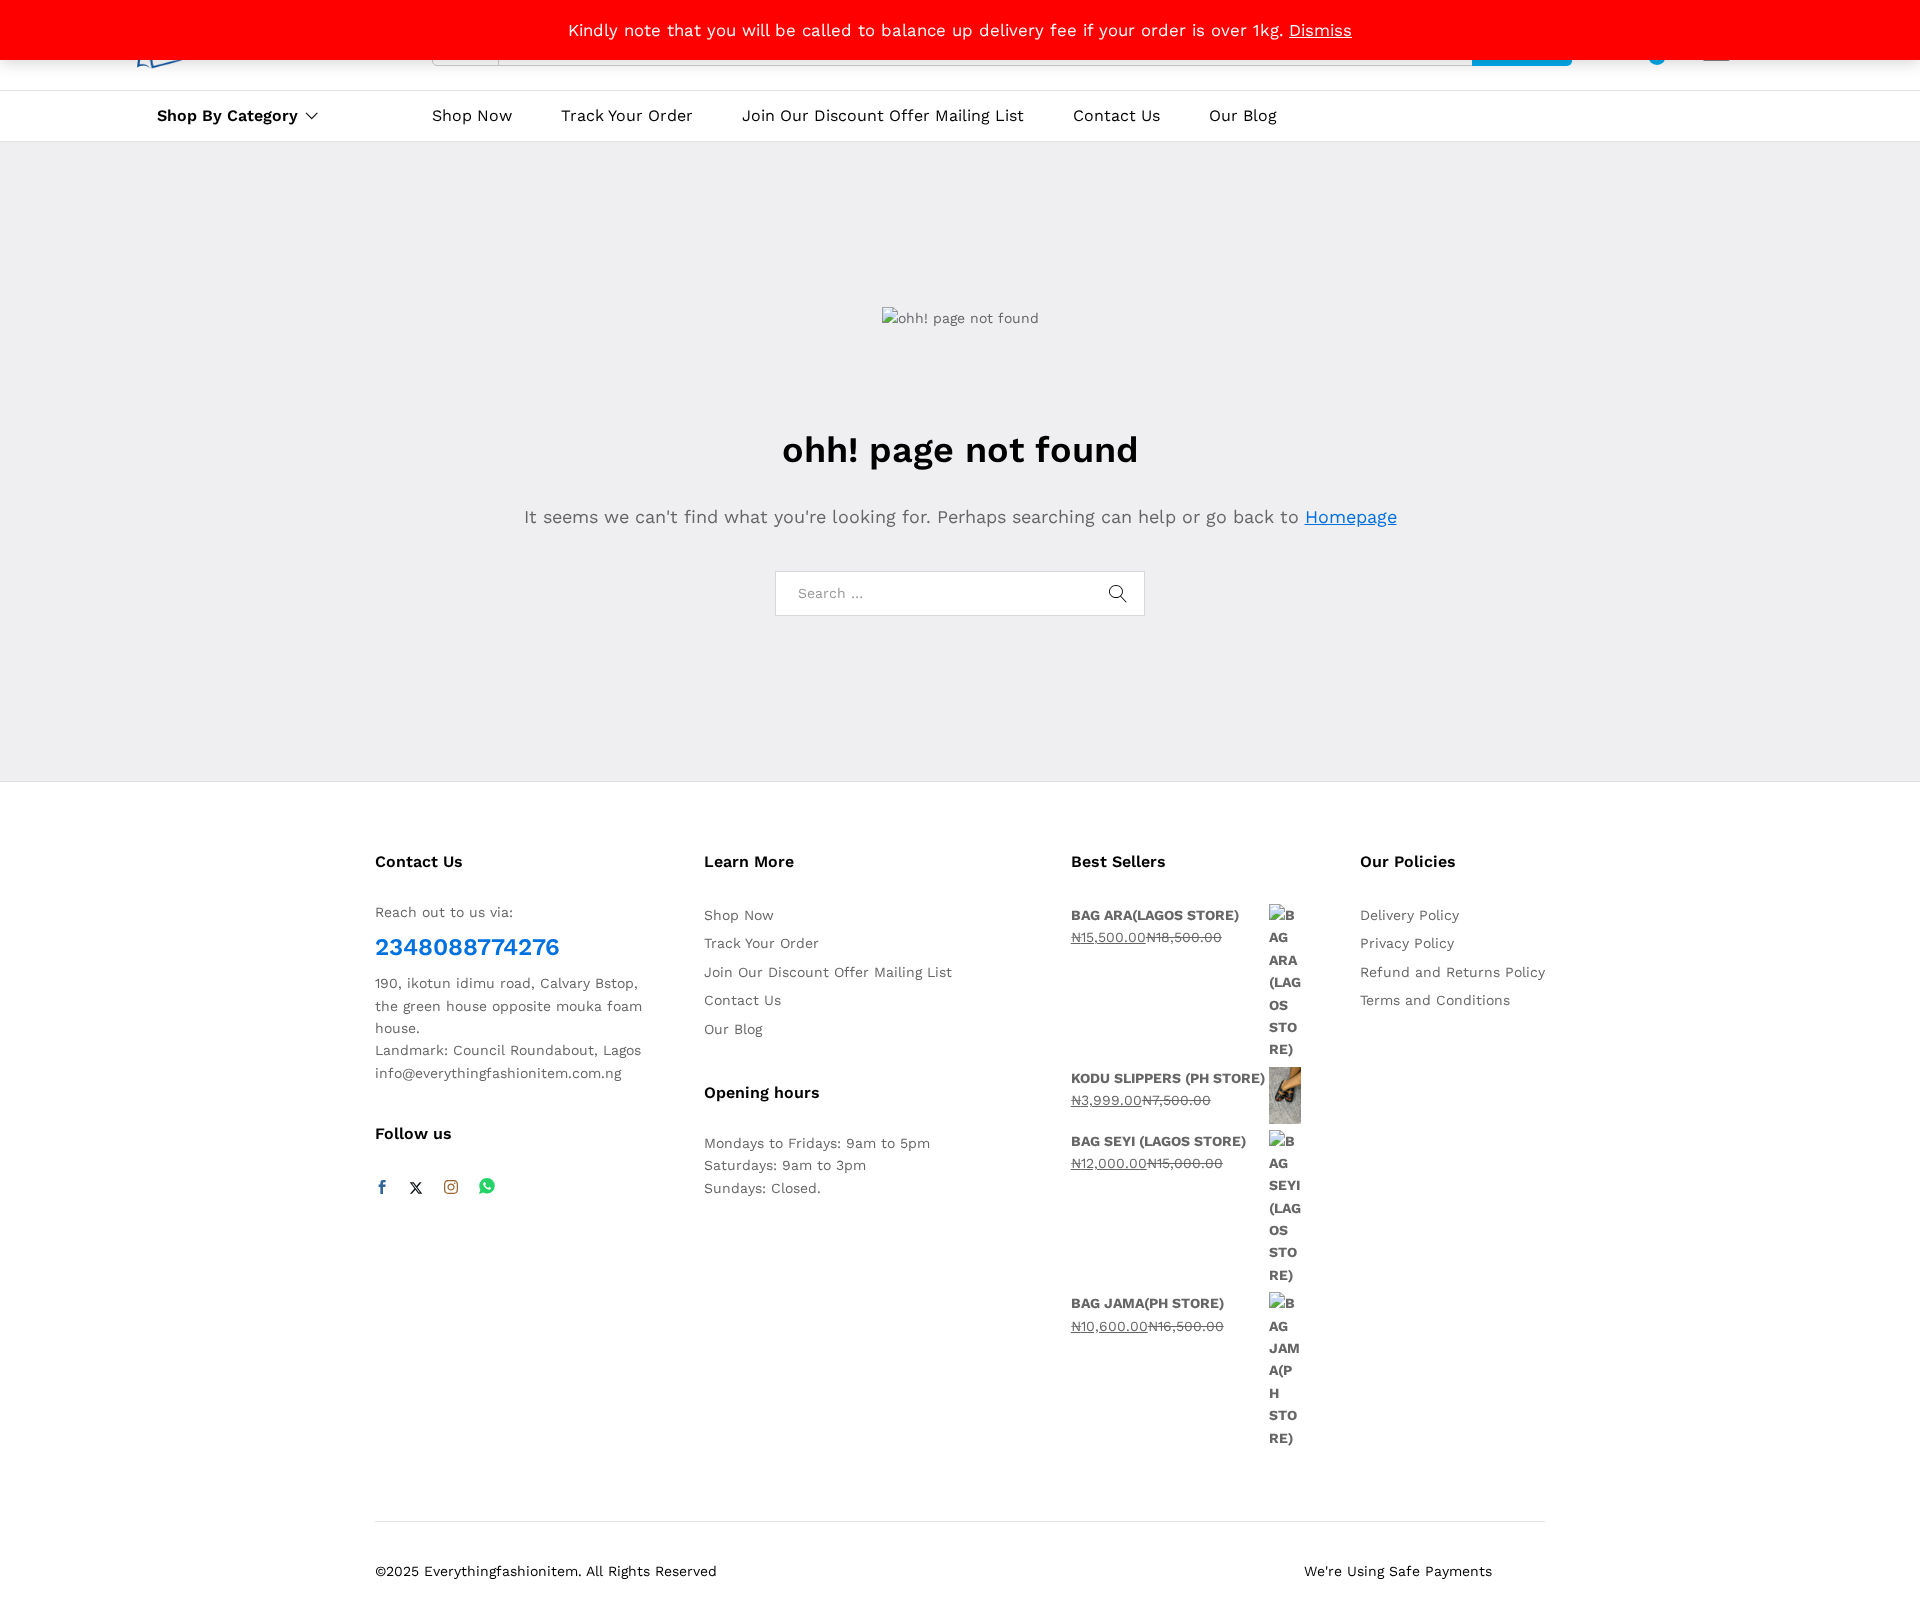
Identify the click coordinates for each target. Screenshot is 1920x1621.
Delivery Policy (1409, 915)
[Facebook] (382, 1188)
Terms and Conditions (1435, 1000)
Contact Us (1116, 116)
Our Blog (1243, 116)
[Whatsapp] (487, 1187)
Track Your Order (627, 116)
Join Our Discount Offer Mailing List (883, 116)
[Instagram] (451, 1188)
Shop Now (472, 116)
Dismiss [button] (1320, 30)
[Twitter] (416, 1188)
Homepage (1351, 516)
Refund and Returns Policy (1452, 972)
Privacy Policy (1407, 943)
